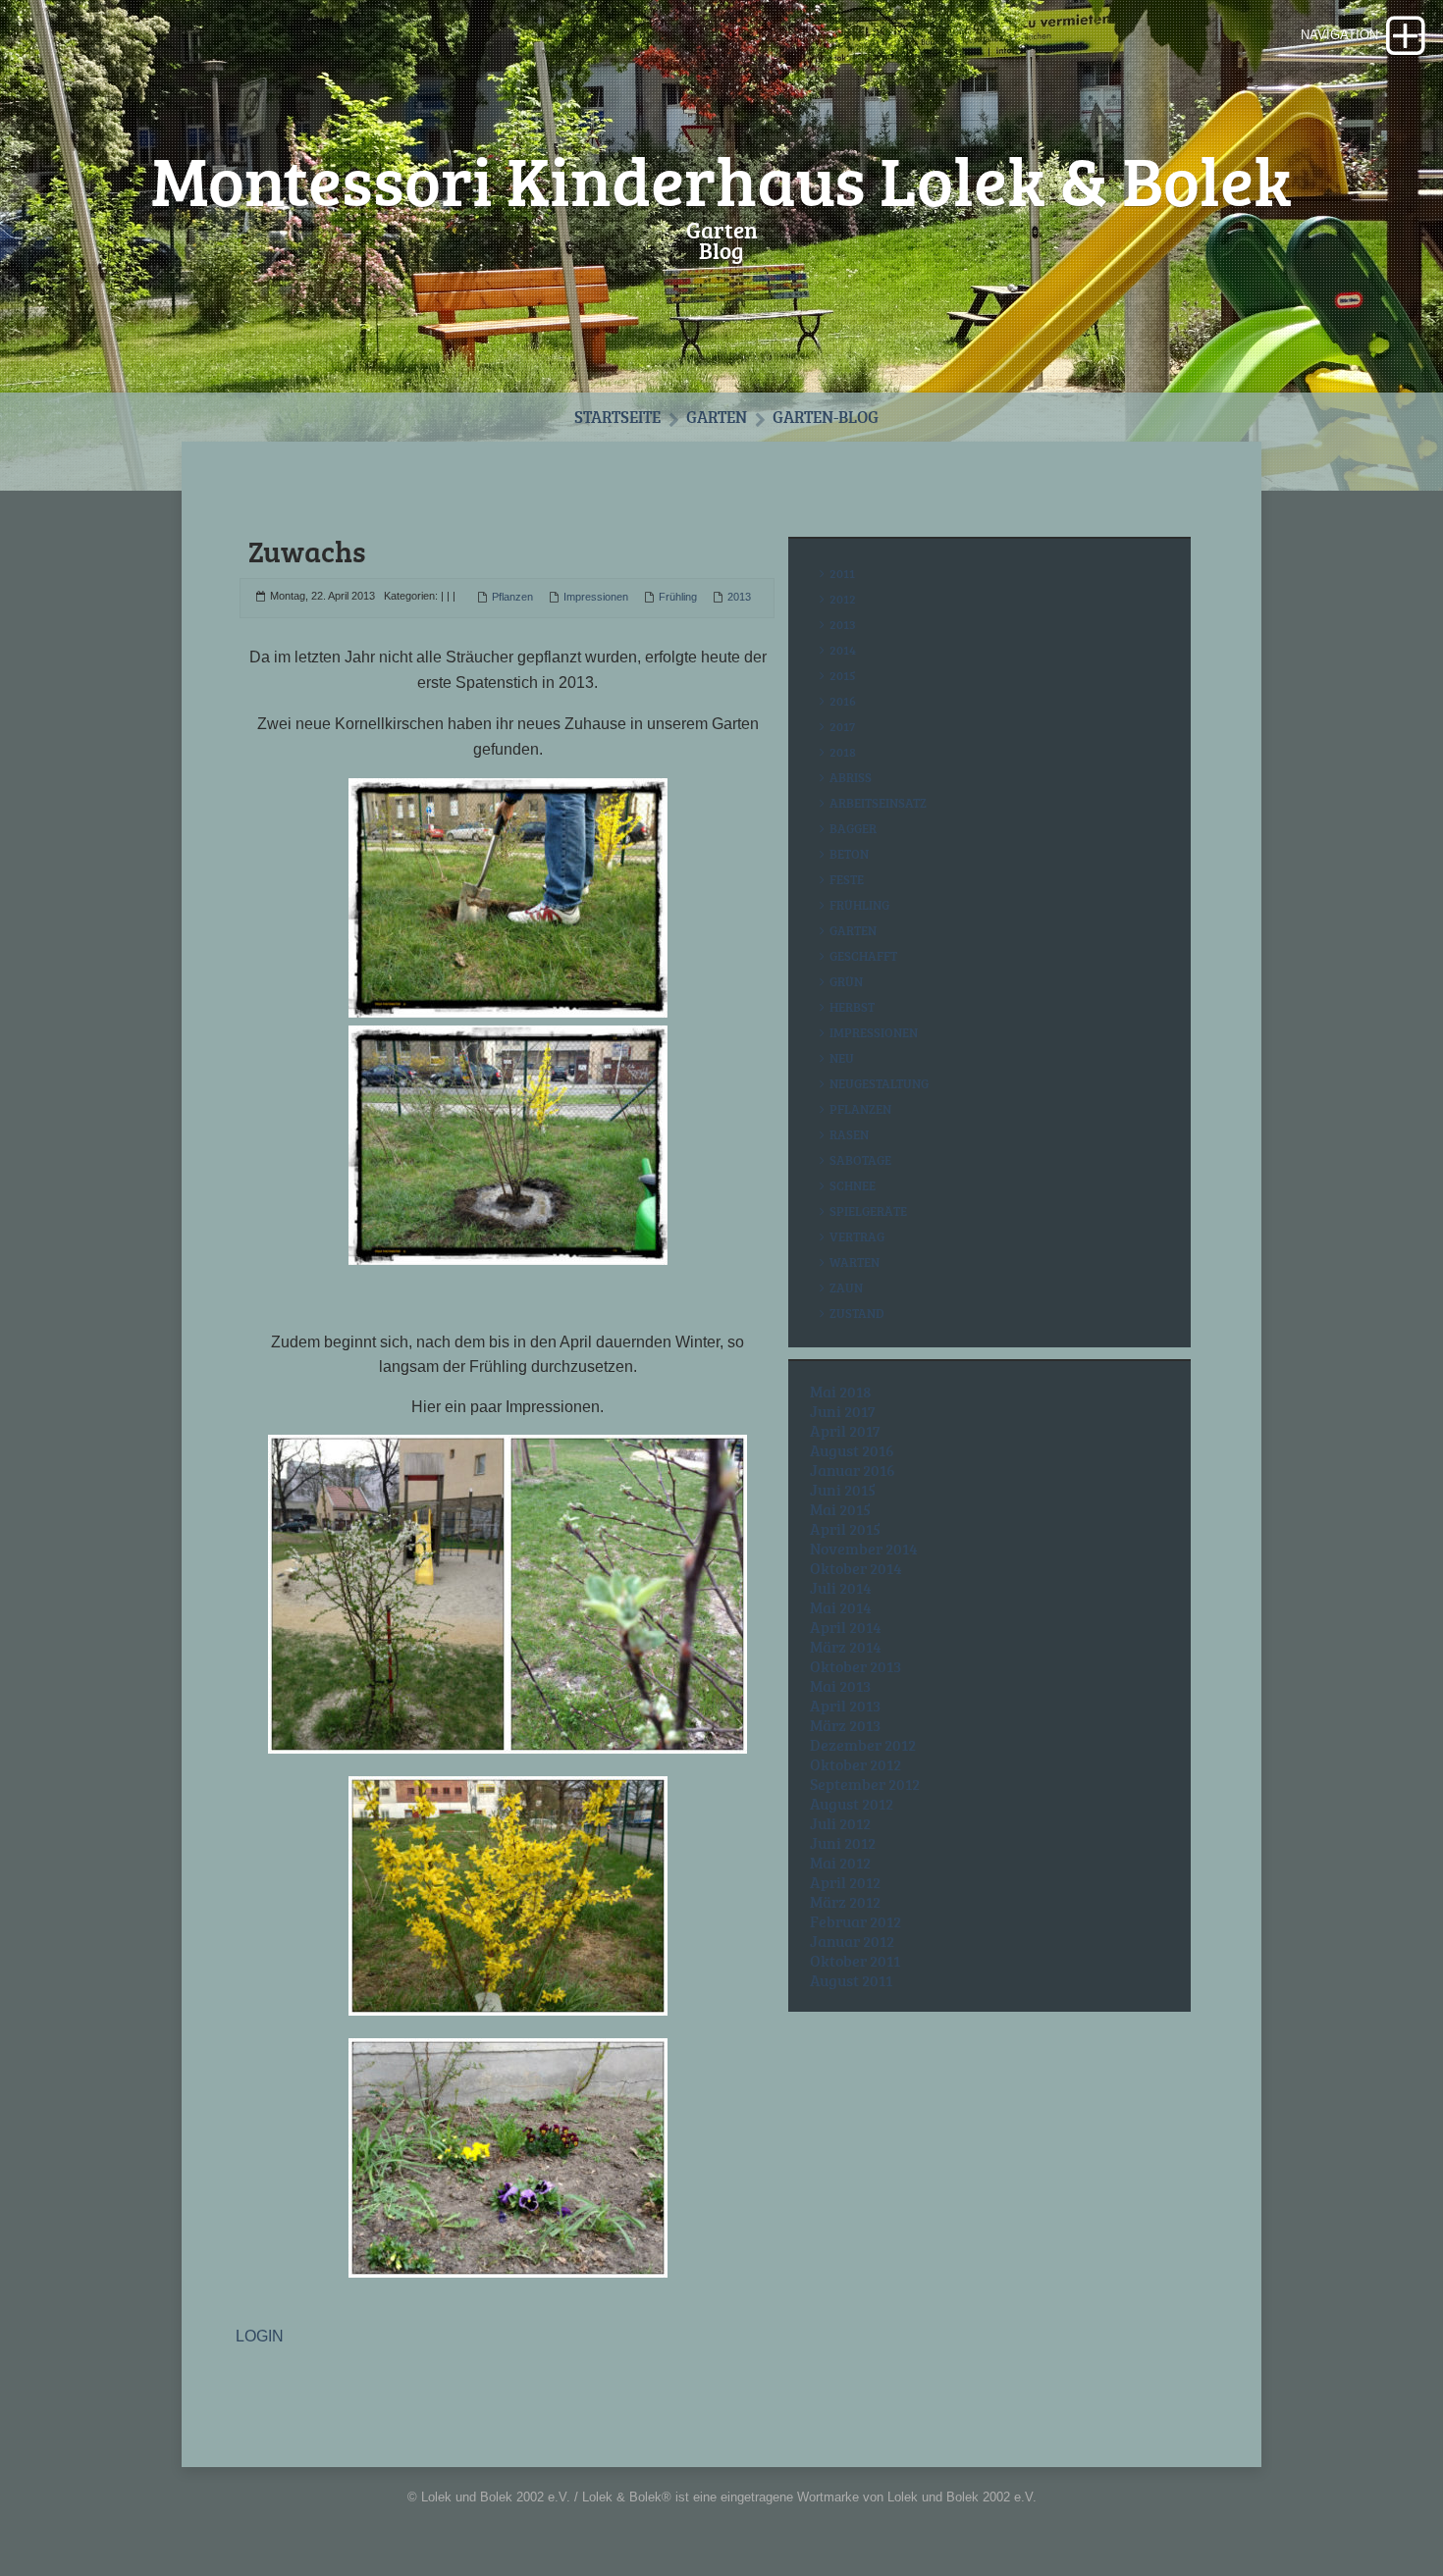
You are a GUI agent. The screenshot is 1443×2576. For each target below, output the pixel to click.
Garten (717, 417)
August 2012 (852, 1804)
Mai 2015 (840, 1509)
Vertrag (857, 1236)
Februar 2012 (855, 1921)
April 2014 (846, 1627)
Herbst (852, 1007)
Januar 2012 (852, 1941)
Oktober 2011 (855, 1961)
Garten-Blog (826, 417)
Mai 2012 (840, 1863)
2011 (842, 573)
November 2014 (864, 1549)
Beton (849, 854)
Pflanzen (512, 597)
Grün (846, 981)
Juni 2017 (843, 1411)
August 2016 (852, 1450)
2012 (843, 599)
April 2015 (845, 1529)
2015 (843, 675)
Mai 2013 (840, 1686)
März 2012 (845, 1902)
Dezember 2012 (863, 1745)
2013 (739, 597)
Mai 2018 (841, 1392)
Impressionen (596, 597)
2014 (843, 650)
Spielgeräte (868, 1211)
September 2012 (865, 1784)
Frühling (678, 597)
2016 (843, 701)
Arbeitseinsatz (878, 803)
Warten (855, 1262)
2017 (842, 726)
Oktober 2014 (856, 1568)
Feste (847, 879)
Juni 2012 (843, 1843)
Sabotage (860, 1160)
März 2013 (845, 1725)
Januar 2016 (853, 1470)
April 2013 (845, 1706)
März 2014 (846, 1647)
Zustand (857, 1313)
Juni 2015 (843, 1490)
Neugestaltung (879, 1083)
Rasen (849, 1134)
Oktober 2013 (855, 1666)
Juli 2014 (841, 1588)
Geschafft (863, 956)
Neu (842, 1058)
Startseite (617, 417)
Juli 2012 (840, 1823)
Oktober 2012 (855, 1764)
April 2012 (845, 1882)
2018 (843, 752)
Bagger (853, 828)
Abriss (851, 777)
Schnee (853, 1185)
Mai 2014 (841, 1607)
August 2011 (851, 1980)
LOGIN (260, 2336)
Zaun (846, 1288)
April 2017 (845, 1431)
